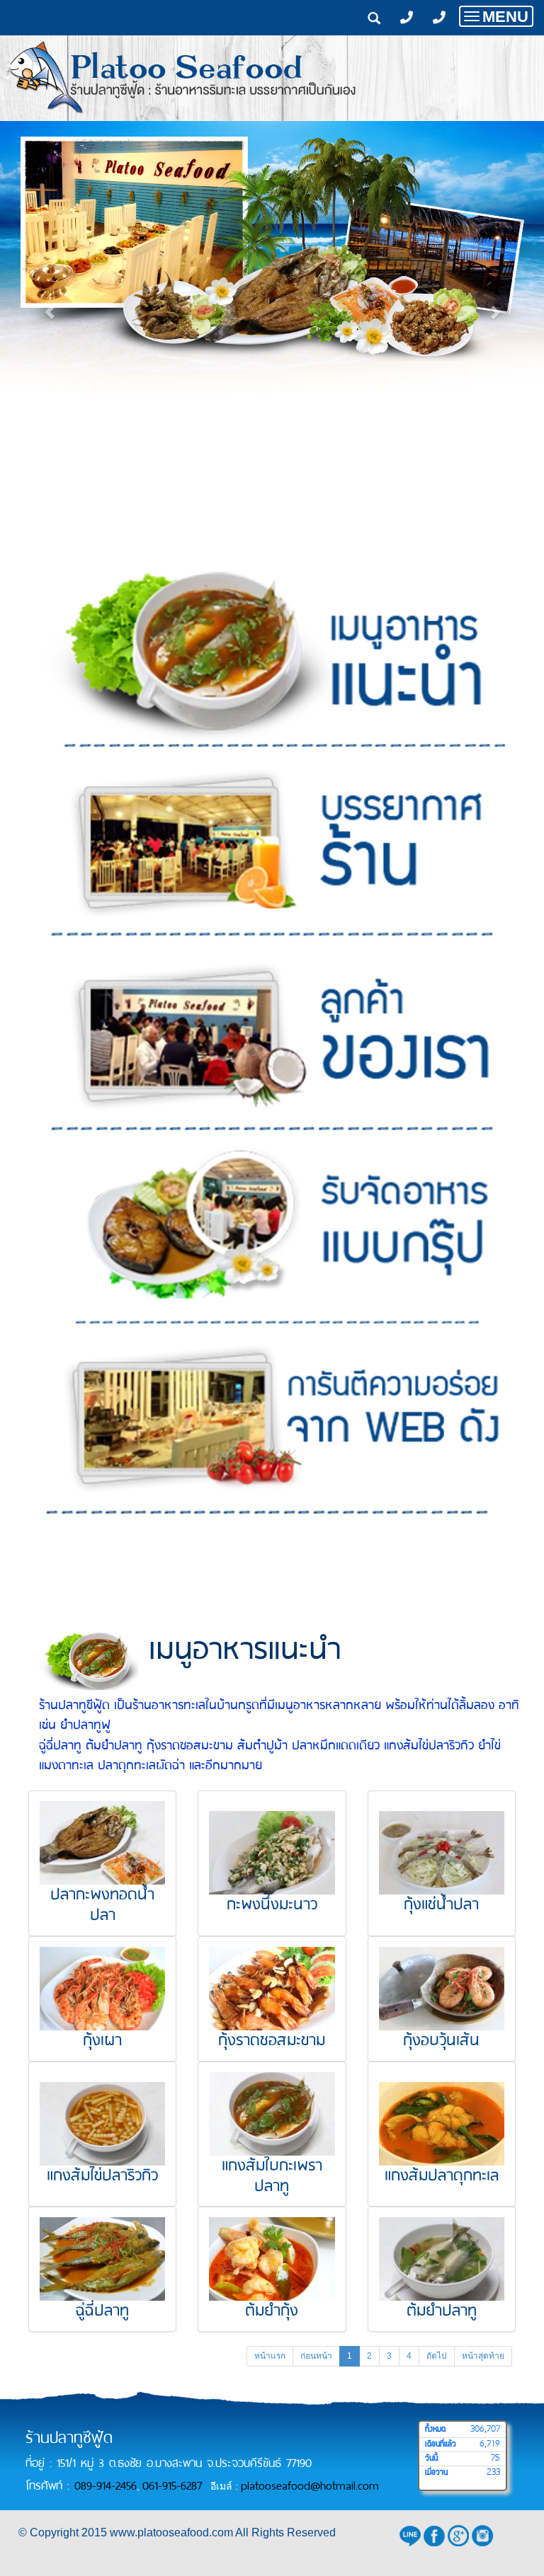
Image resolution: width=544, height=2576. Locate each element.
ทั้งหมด (435, 2430)
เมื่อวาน (436, 2473)
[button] (50, 305)
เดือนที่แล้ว (441, 2444)
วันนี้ (431, 2459)
